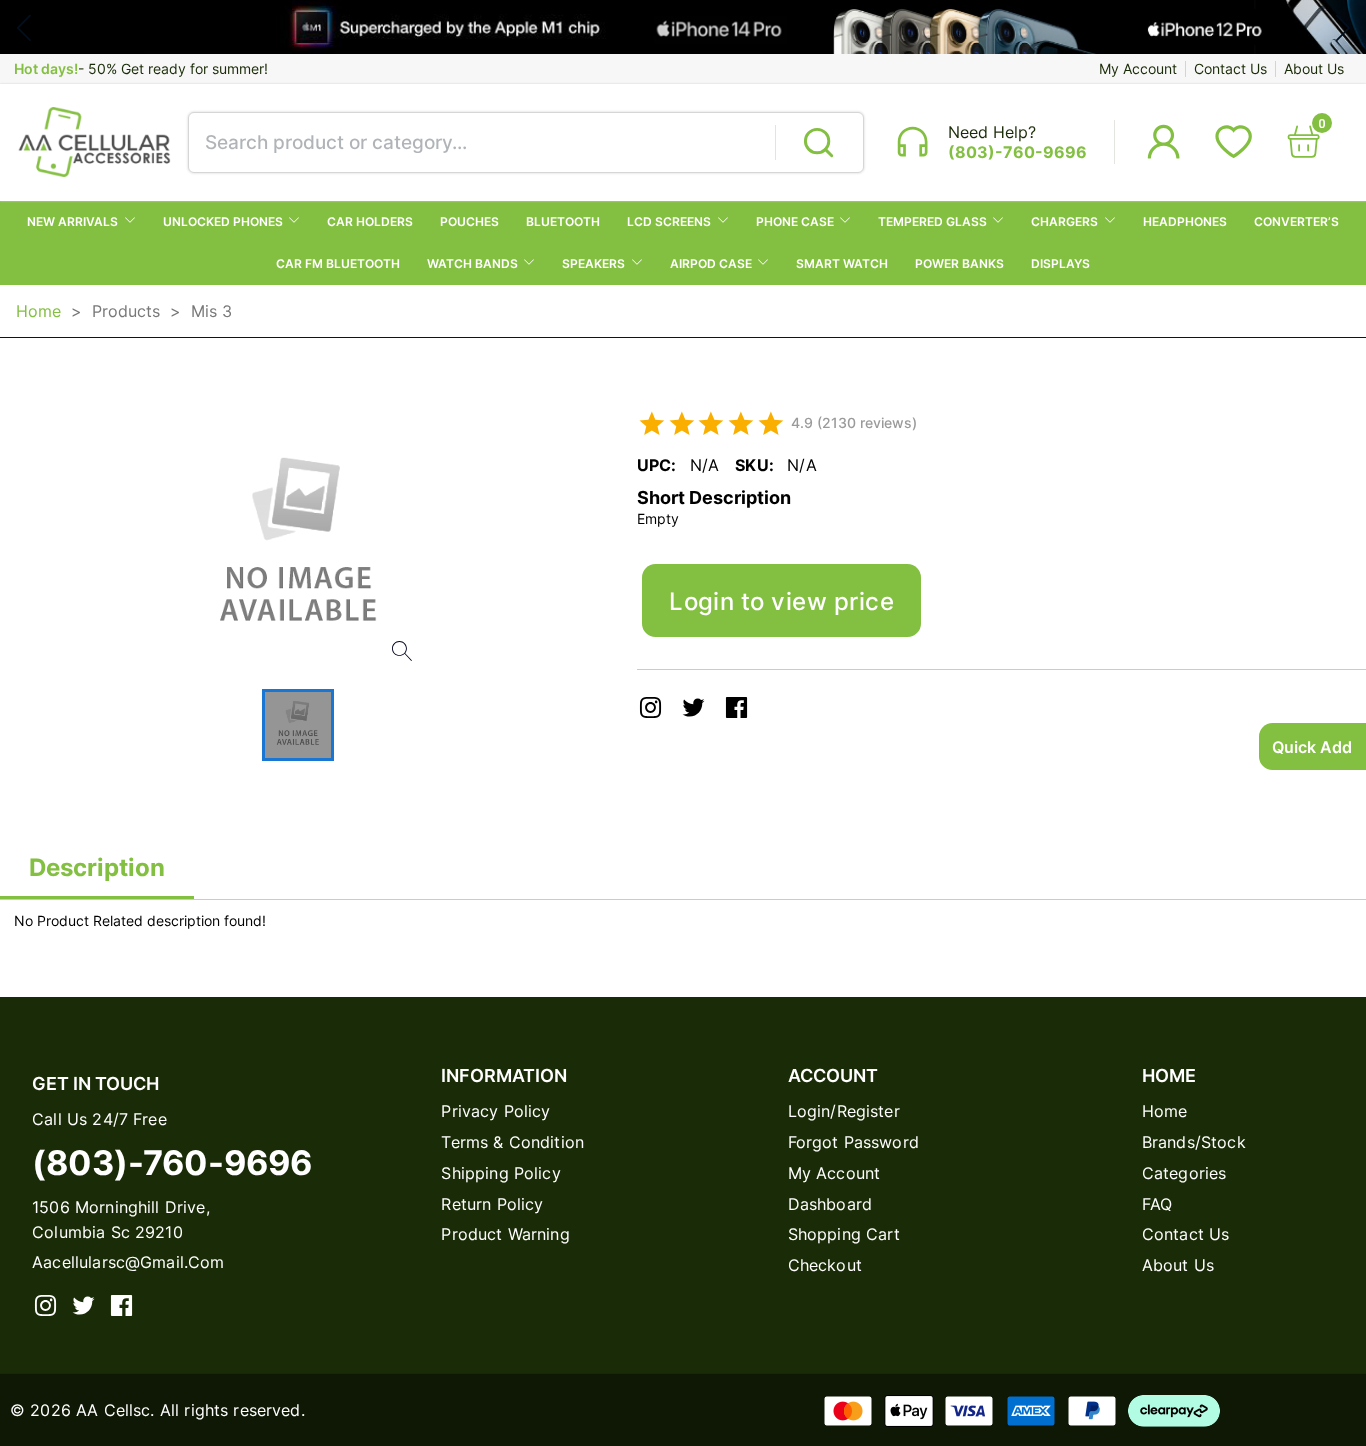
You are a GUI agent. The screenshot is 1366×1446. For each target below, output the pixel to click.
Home (38, 311)
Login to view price (781, 601)
